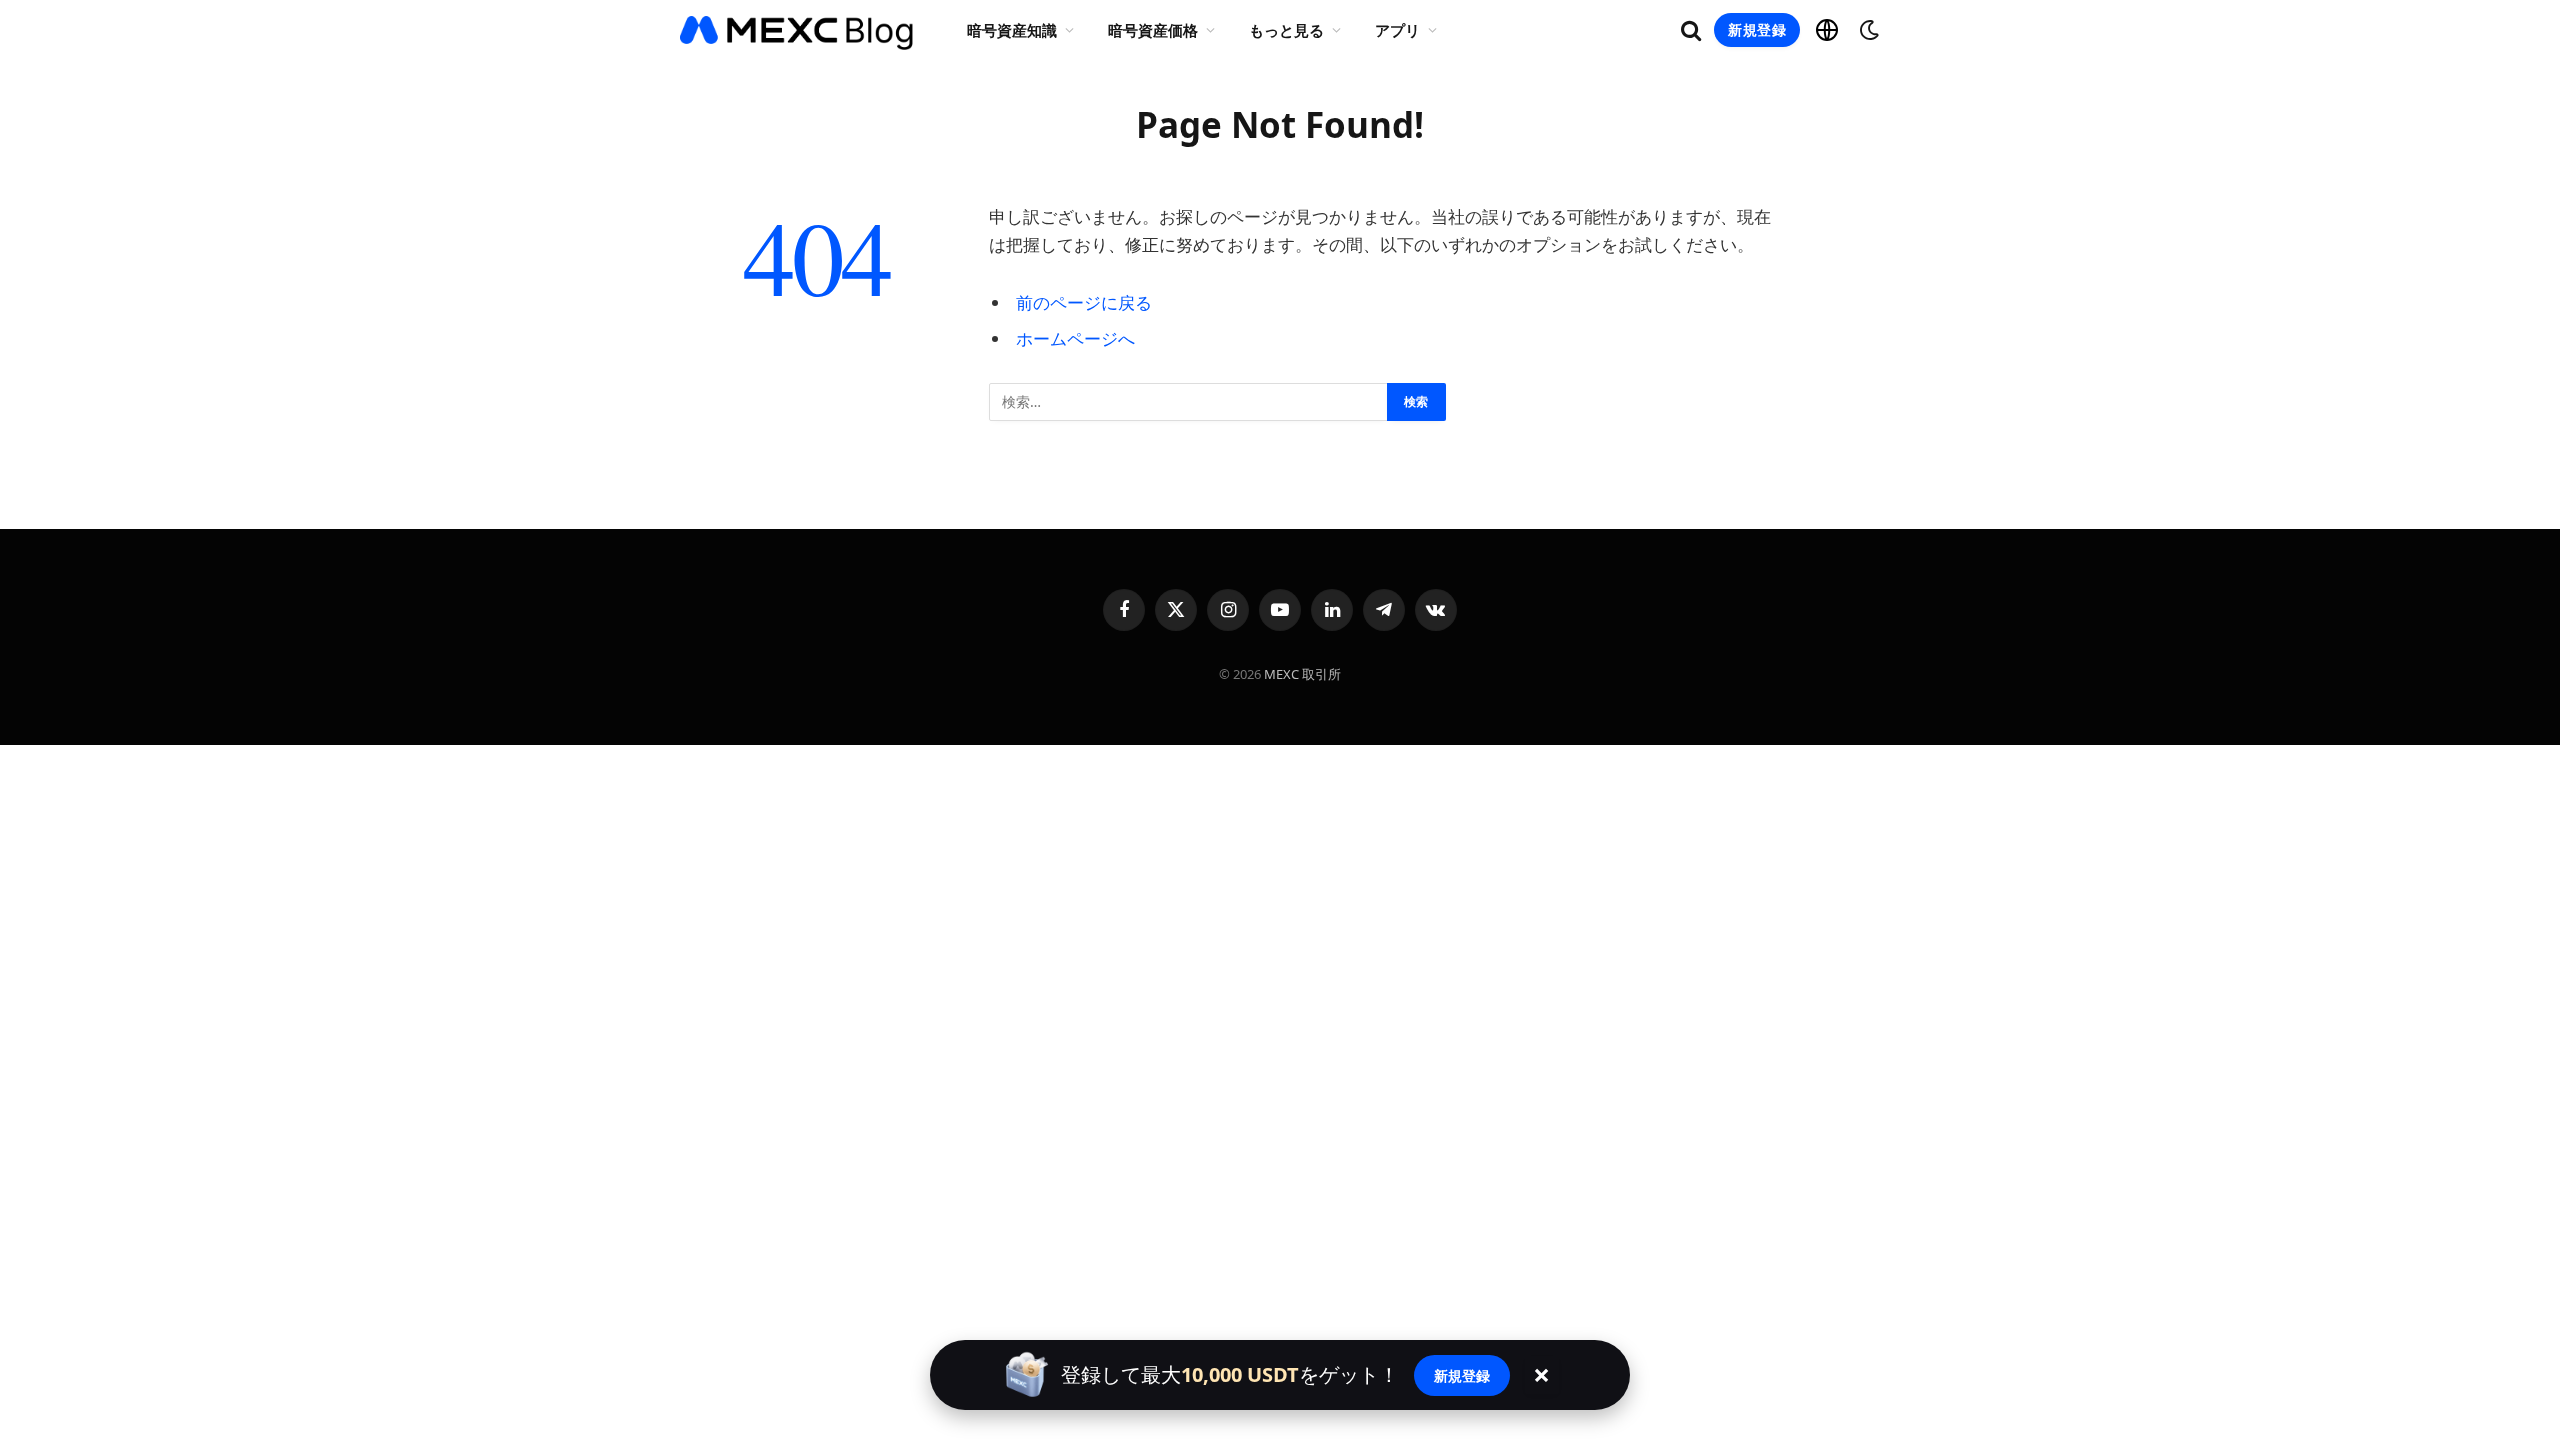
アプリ (1397, 30)
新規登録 (1757, 29)
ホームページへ (1075, 338)
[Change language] (1827, 30)
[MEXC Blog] (797, 30)
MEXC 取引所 (1302, 674)
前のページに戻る (1084, 302)
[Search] (1691, 30)
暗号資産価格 (1153, 30)
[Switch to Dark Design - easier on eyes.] (1867, 30)
